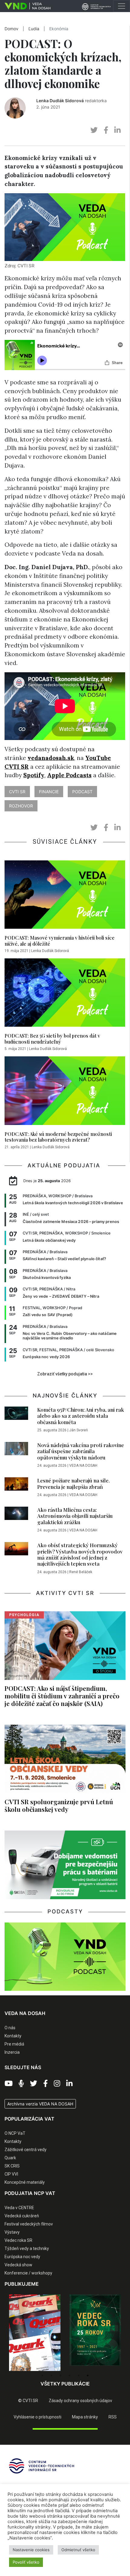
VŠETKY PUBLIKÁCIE (65, 2384)
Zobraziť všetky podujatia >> (65, 1374)
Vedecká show (18, 2265)
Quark (10, 2158)
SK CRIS (12, 2166)
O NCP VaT (15, 2133)
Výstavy (12, 2232)
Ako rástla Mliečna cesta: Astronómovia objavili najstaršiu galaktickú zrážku (75, 1516)
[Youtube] (9, 2084)
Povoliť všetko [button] (26, 2562)
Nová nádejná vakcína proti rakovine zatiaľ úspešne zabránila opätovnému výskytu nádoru (81, 1451)
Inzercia (12, 2052)
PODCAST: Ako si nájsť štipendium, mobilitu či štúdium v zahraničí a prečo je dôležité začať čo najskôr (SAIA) (62, 1696)
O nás (10, 2028)
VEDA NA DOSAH (83, 1466)
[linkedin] (117, 130)
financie (49, 792)
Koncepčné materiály (25, 2182)
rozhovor (21, 806)
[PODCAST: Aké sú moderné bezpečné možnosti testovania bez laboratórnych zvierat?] (65, 1092)
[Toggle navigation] (122, 6)
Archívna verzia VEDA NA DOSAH (40, 2104)
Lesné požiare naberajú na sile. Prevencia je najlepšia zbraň (73, 1483)
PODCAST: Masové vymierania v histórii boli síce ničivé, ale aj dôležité (60, 941)
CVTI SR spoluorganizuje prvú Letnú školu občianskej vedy (59, 1805)
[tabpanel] (35, 2330)
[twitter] (94, 130)
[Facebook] (45, 2084)
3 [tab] (60, 2375)
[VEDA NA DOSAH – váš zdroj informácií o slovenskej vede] (25, 6)
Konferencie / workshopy (28, 2273)
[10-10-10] (95, 2331)
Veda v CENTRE (19, 2208)
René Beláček (81, 1572)
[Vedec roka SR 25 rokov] (35, 2330)
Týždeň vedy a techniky (27, 2248)
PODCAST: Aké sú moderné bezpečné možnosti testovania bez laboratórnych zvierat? (58, 1137)
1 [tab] (42, 2375)
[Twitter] (34, 2084)
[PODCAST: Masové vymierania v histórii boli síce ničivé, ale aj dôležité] (65, 896)
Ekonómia (59, 29)
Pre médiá (14, 2044)
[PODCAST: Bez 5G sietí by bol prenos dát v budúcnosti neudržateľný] (65, 994)
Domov (11, 29)
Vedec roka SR (18, 2240)
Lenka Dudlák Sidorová (60, 101)
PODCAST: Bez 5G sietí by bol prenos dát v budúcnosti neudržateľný (52, 1039)
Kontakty (13, 2036)
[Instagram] (57, 2084)
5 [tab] (79, 2375)
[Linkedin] (69, 2084)
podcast (82, 792)
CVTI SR (17, 792)
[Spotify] (21, 2084)
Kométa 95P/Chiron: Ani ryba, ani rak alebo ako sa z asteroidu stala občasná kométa (81, 1416)
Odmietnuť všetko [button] (78, 2550)
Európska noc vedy (22, 2257)
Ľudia (34, 29)
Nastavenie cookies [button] (31, 2550)
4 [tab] (70, 2375)
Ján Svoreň (79, 1430)
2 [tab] (51, 2375)
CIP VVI (11, 2174)
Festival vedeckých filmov (29, 2224)
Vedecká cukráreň (22, 2216)
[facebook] (106, 130)
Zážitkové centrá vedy (26, 2150)
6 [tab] (88, 2375)
